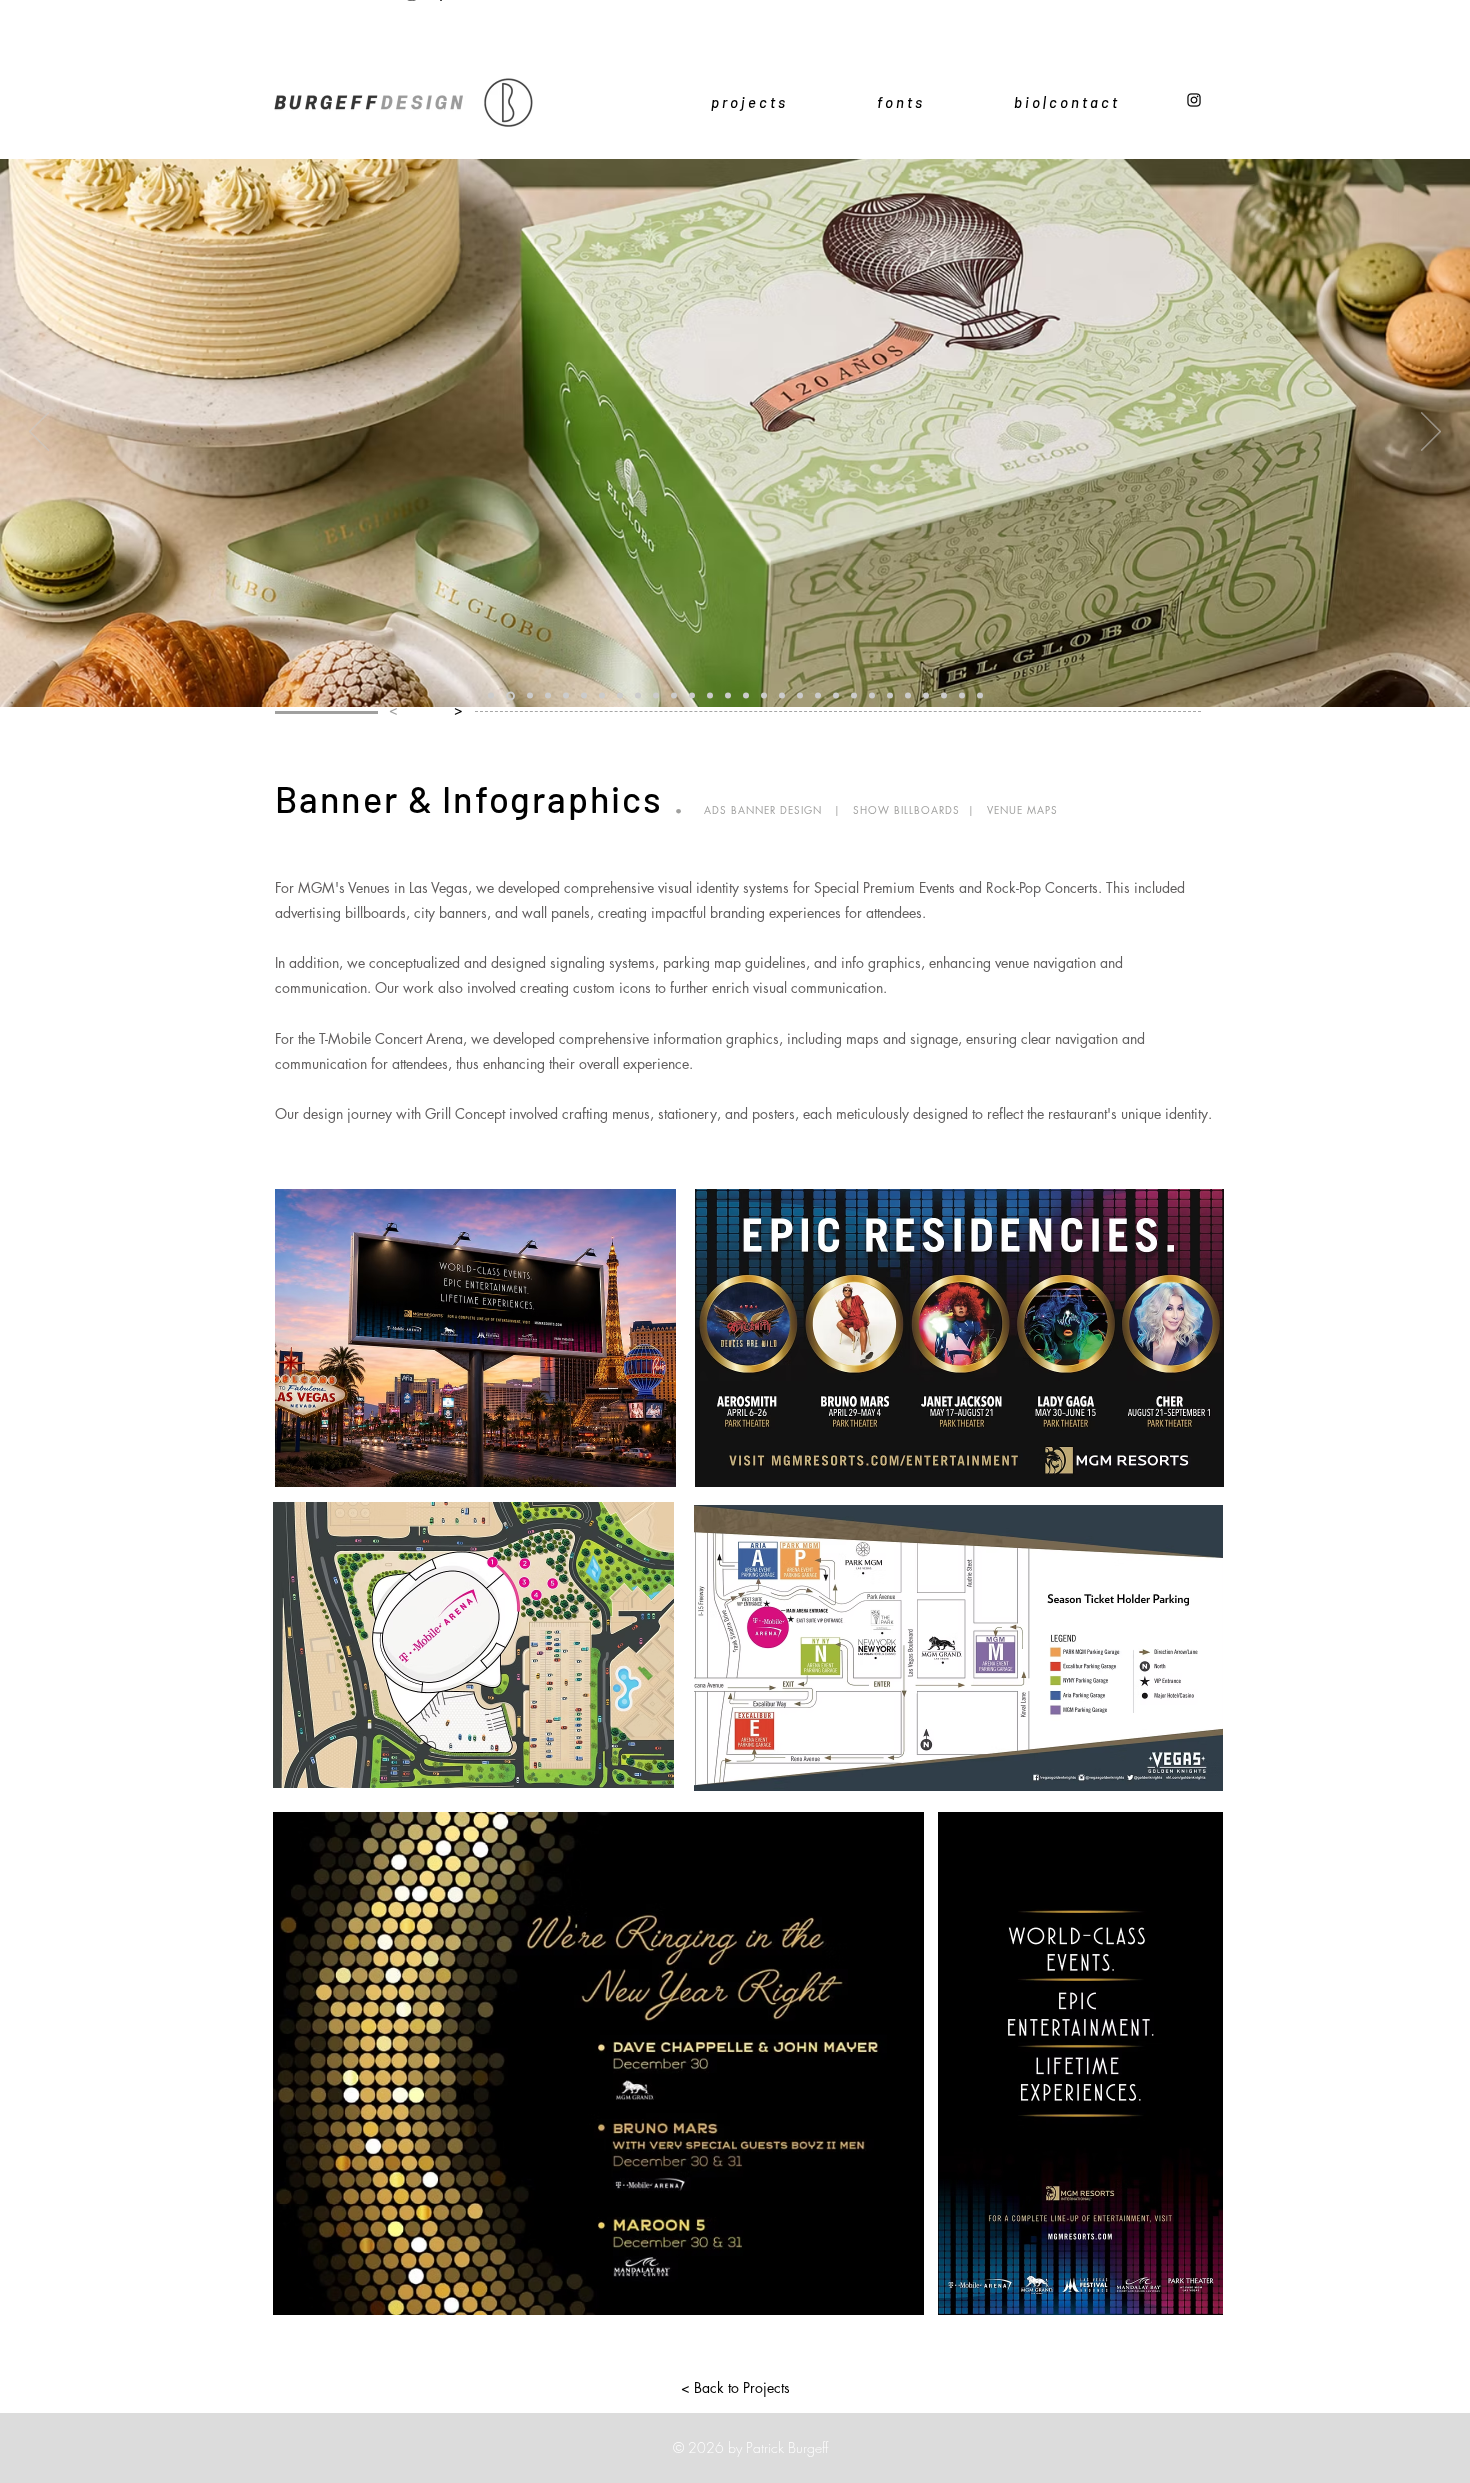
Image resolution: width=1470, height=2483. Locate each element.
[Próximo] (1431, 433)
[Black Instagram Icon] (1194, 100)
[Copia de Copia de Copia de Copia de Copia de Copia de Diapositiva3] (800, 696)
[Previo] (39, 433)
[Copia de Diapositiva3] (890, 696)
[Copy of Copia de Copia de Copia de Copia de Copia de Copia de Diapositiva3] (962, 696)
